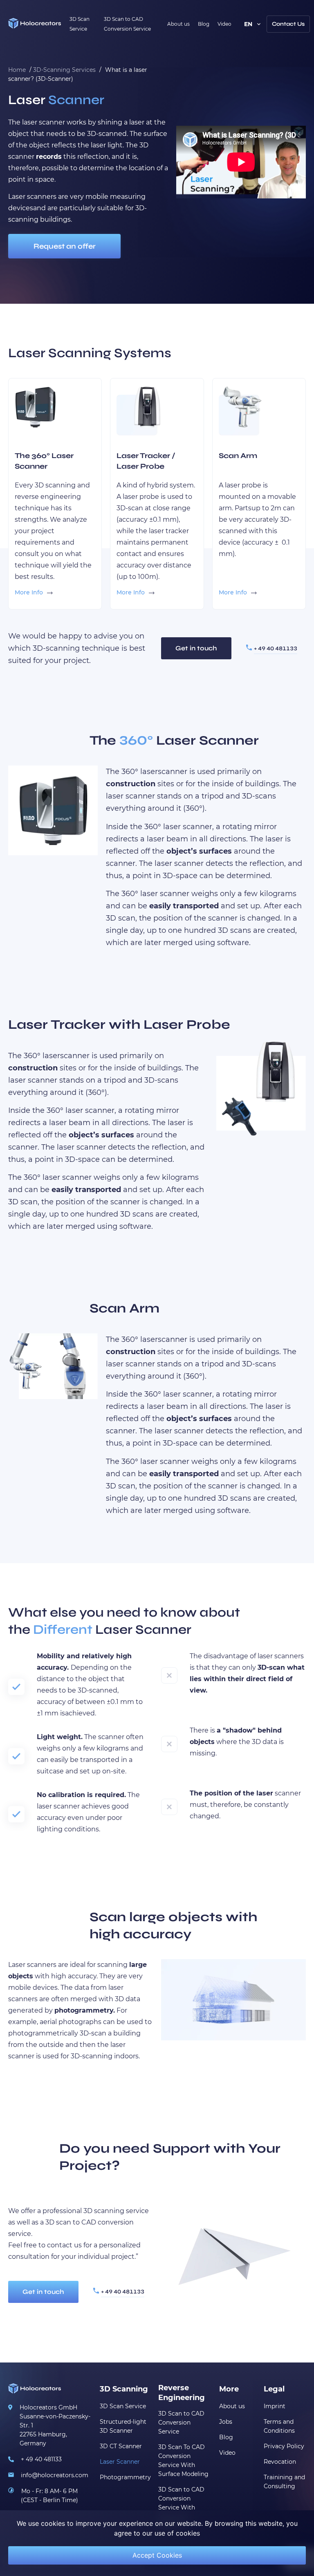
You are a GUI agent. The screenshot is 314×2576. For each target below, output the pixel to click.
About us (178, 24)
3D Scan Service (123, 2406)
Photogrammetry (125, 2477)
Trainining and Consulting (284, 2482)
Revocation (280, 2462)
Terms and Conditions (279, 2426)
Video (224, 24)
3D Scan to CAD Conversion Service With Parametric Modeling (181, 2507)
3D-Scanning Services (64, 70)
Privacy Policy (284, 2446)
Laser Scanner (120, 2462)
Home (17, 70)
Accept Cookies (157, 2555)
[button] (288, 24)
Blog (204, 24)
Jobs (226, 2422)
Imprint (275, 2406)
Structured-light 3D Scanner (123, 2426)
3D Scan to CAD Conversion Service (181, 2423)
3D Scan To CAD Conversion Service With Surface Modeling (183, 2460)
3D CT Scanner (121, 2446)
